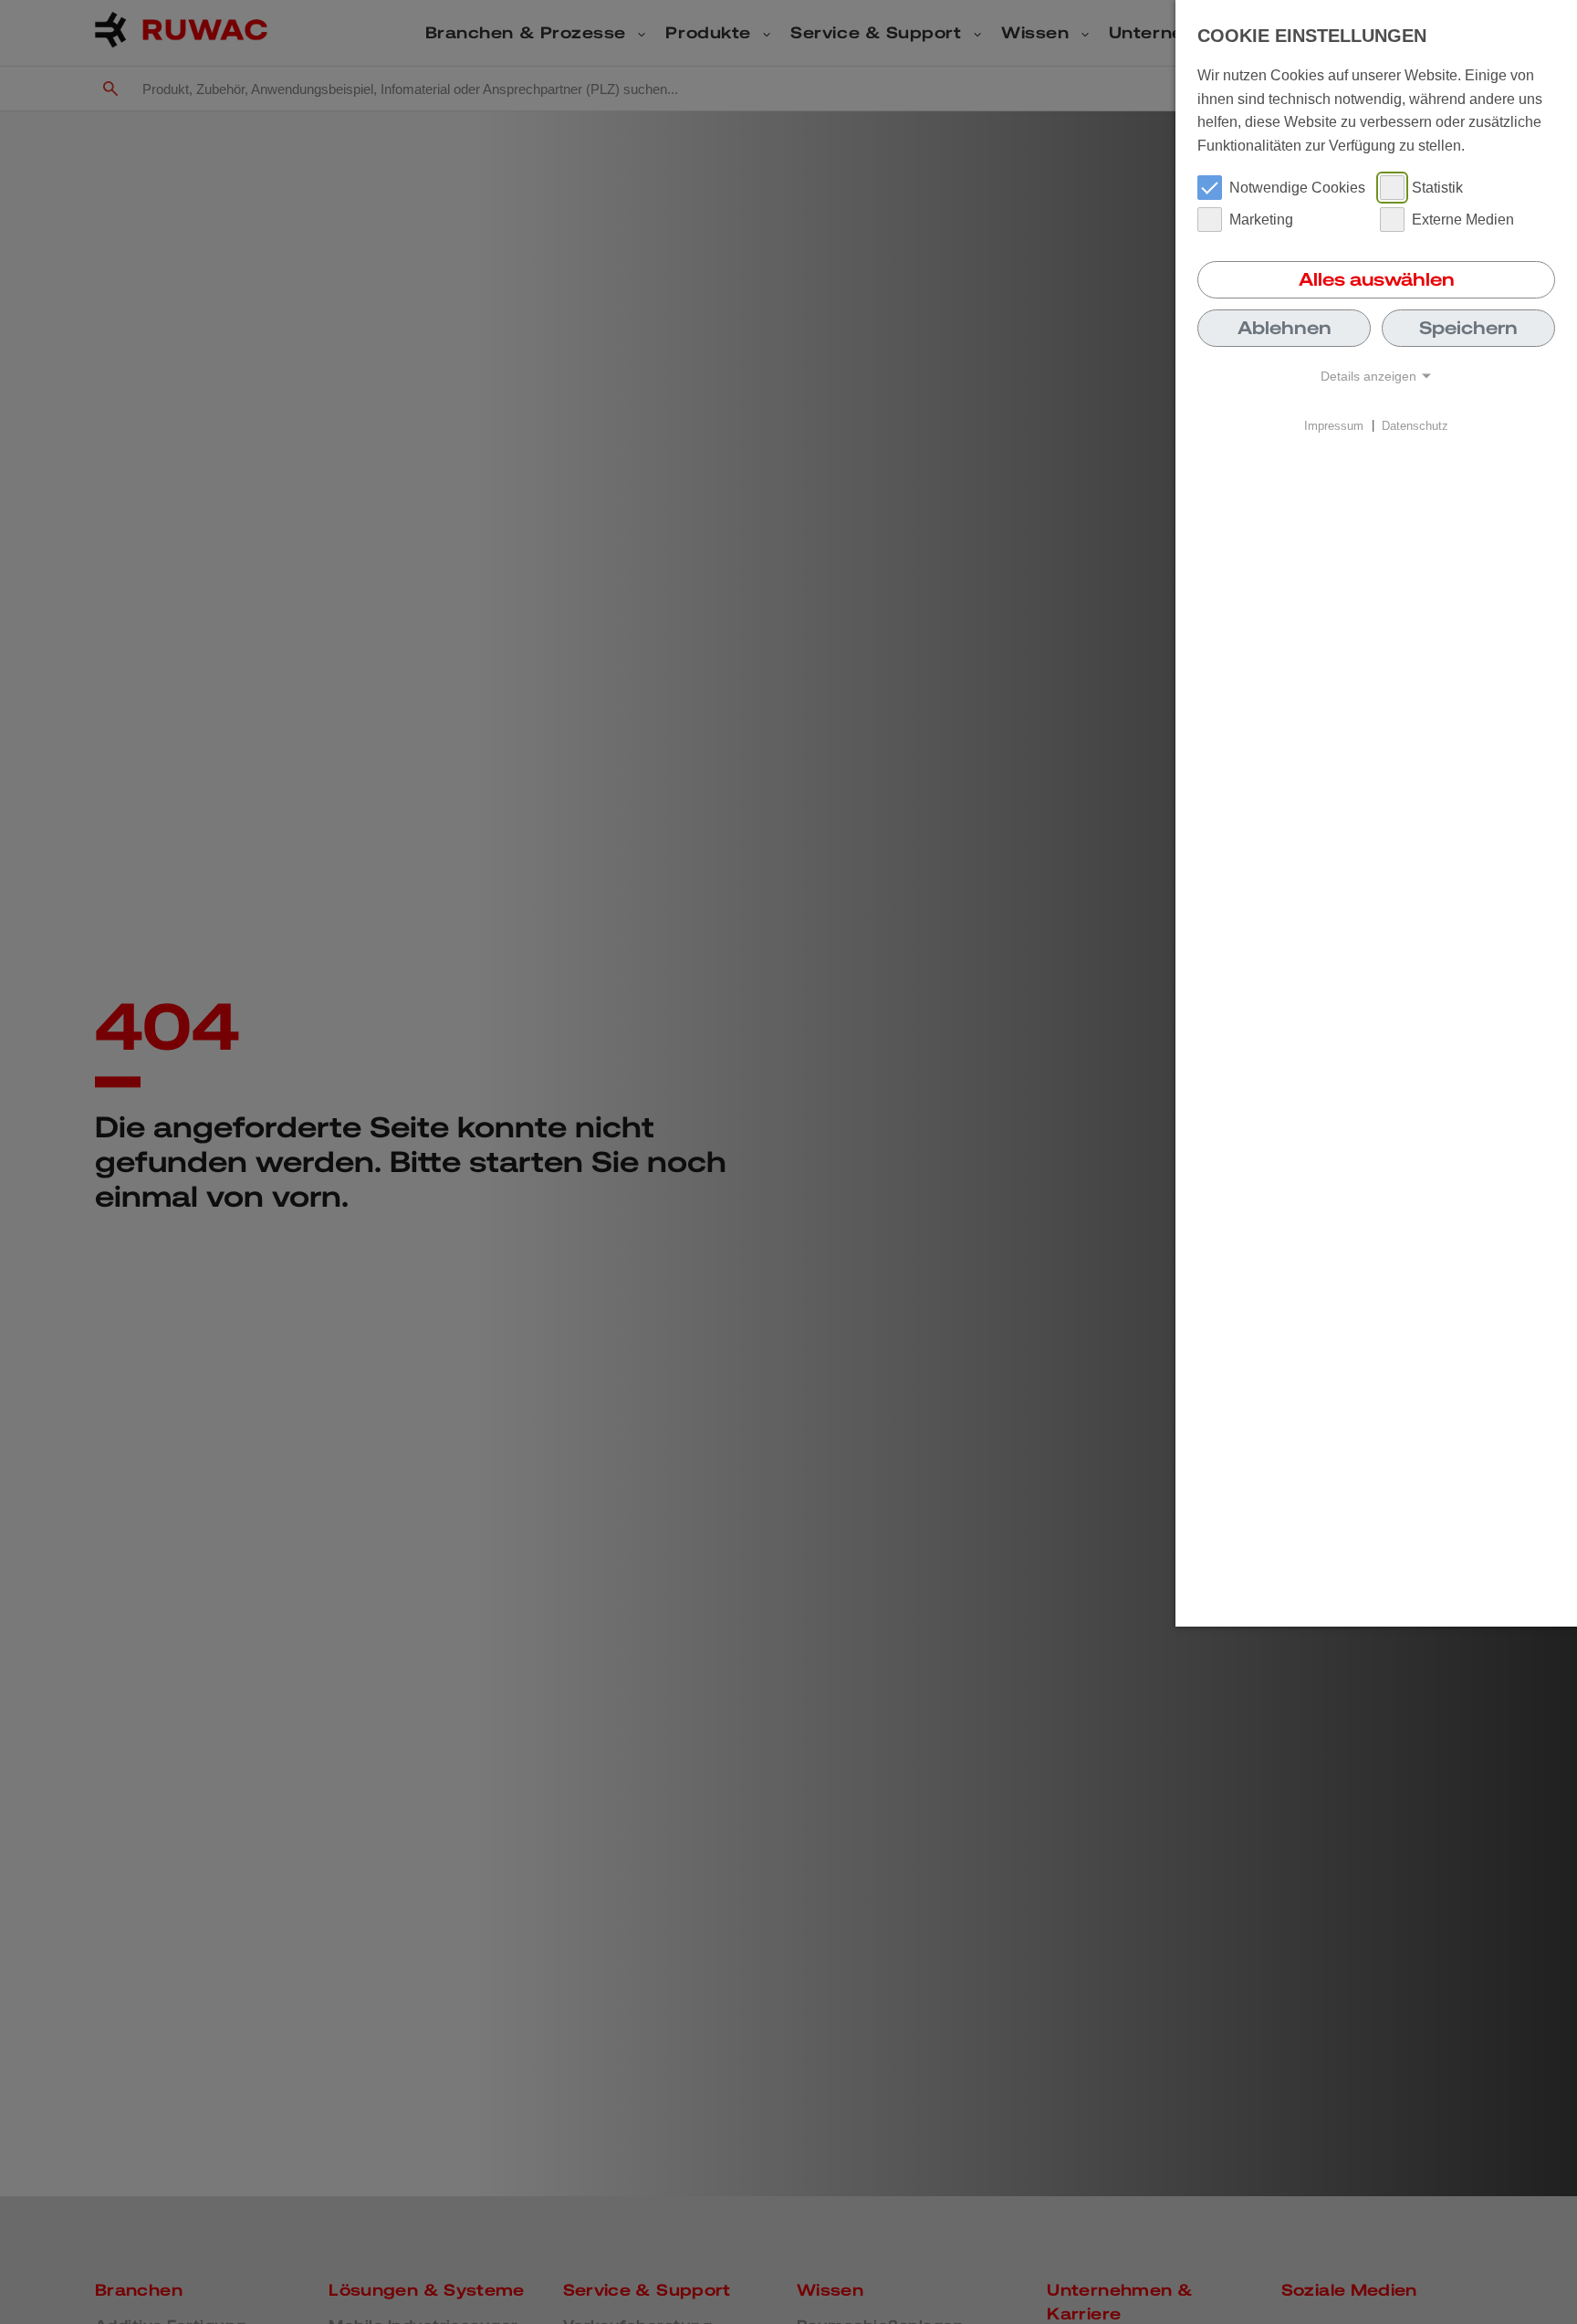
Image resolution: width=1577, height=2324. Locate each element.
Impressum (1334, 425)
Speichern (1468, 328)
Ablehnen (1285, 328)
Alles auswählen (1377, 279)
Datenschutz (1415, 425)
